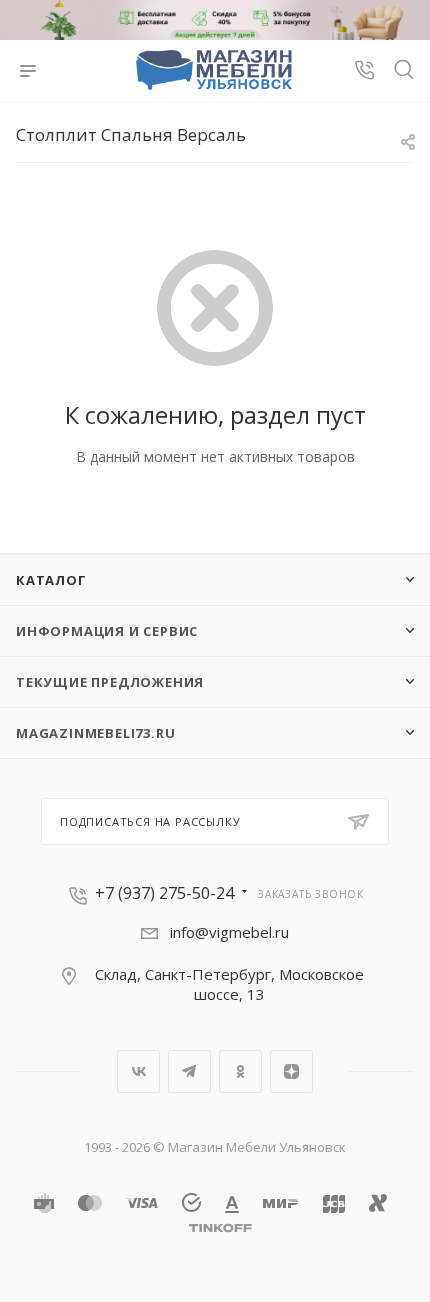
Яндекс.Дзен (291, 1071)
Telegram (189, 1071)
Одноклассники (240, 1071)
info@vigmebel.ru (229, 932)
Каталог (51, 580)
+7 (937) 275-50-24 (164, 893)
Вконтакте (138, 1071)
